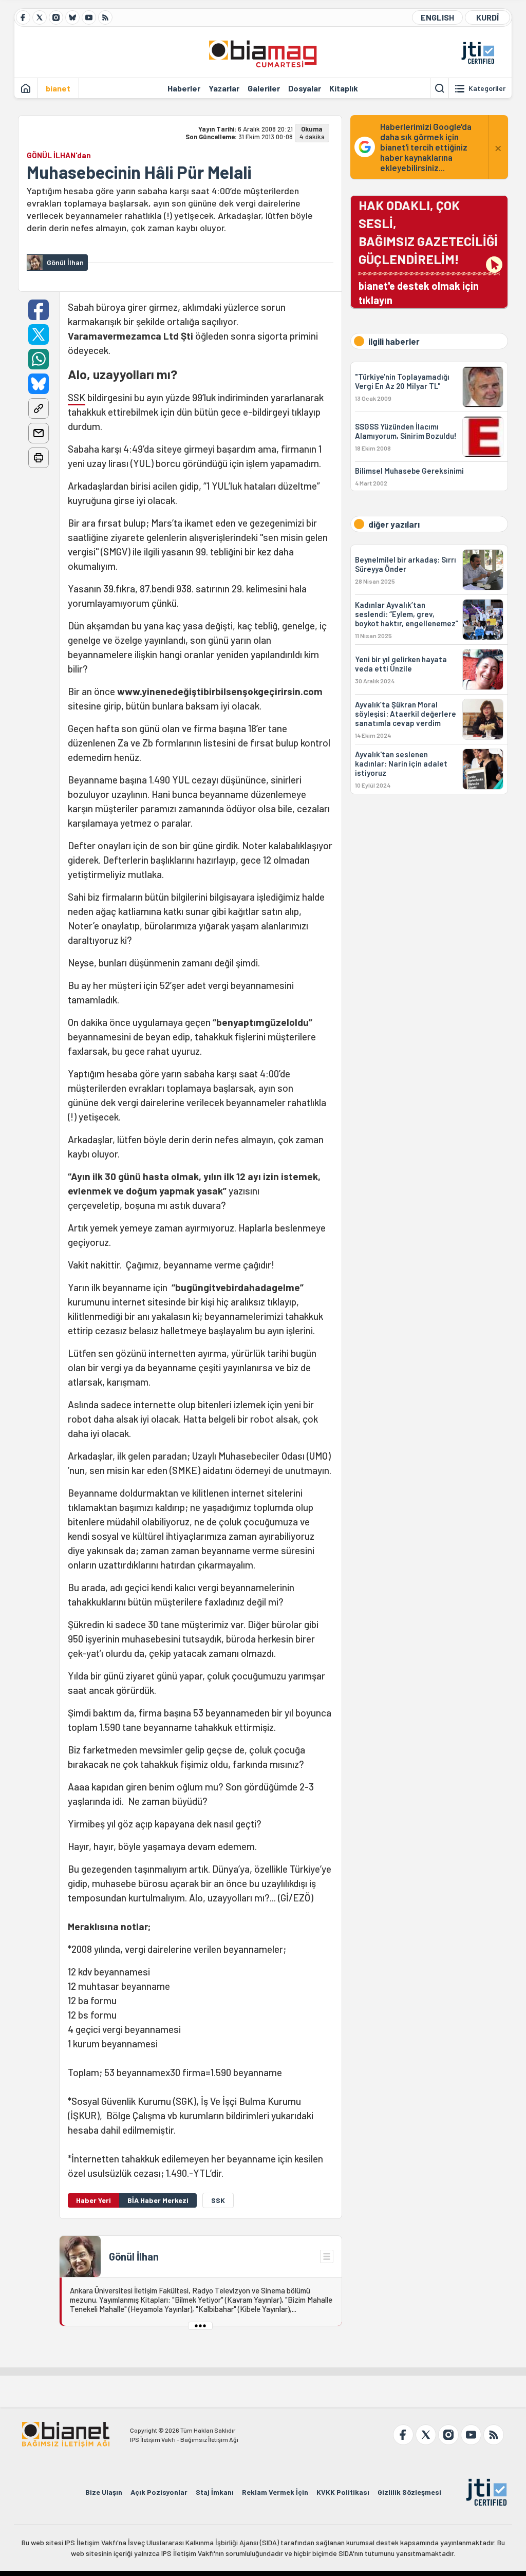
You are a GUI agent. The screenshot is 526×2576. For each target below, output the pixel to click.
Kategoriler (487, 88)
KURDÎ (487, 17)
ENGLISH (437, 17)
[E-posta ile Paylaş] (39, 433)
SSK (77, 397)
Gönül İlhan (134, 2256)
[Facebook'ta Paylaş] (39, 310)
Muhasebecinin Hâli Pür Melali (139, 172)
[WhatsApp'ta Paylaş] (39, 359)
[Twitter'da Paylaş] (39, 334)
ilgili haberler (394, 341)
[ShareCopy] (39, 408)
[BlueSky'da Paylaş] (39, 384)
